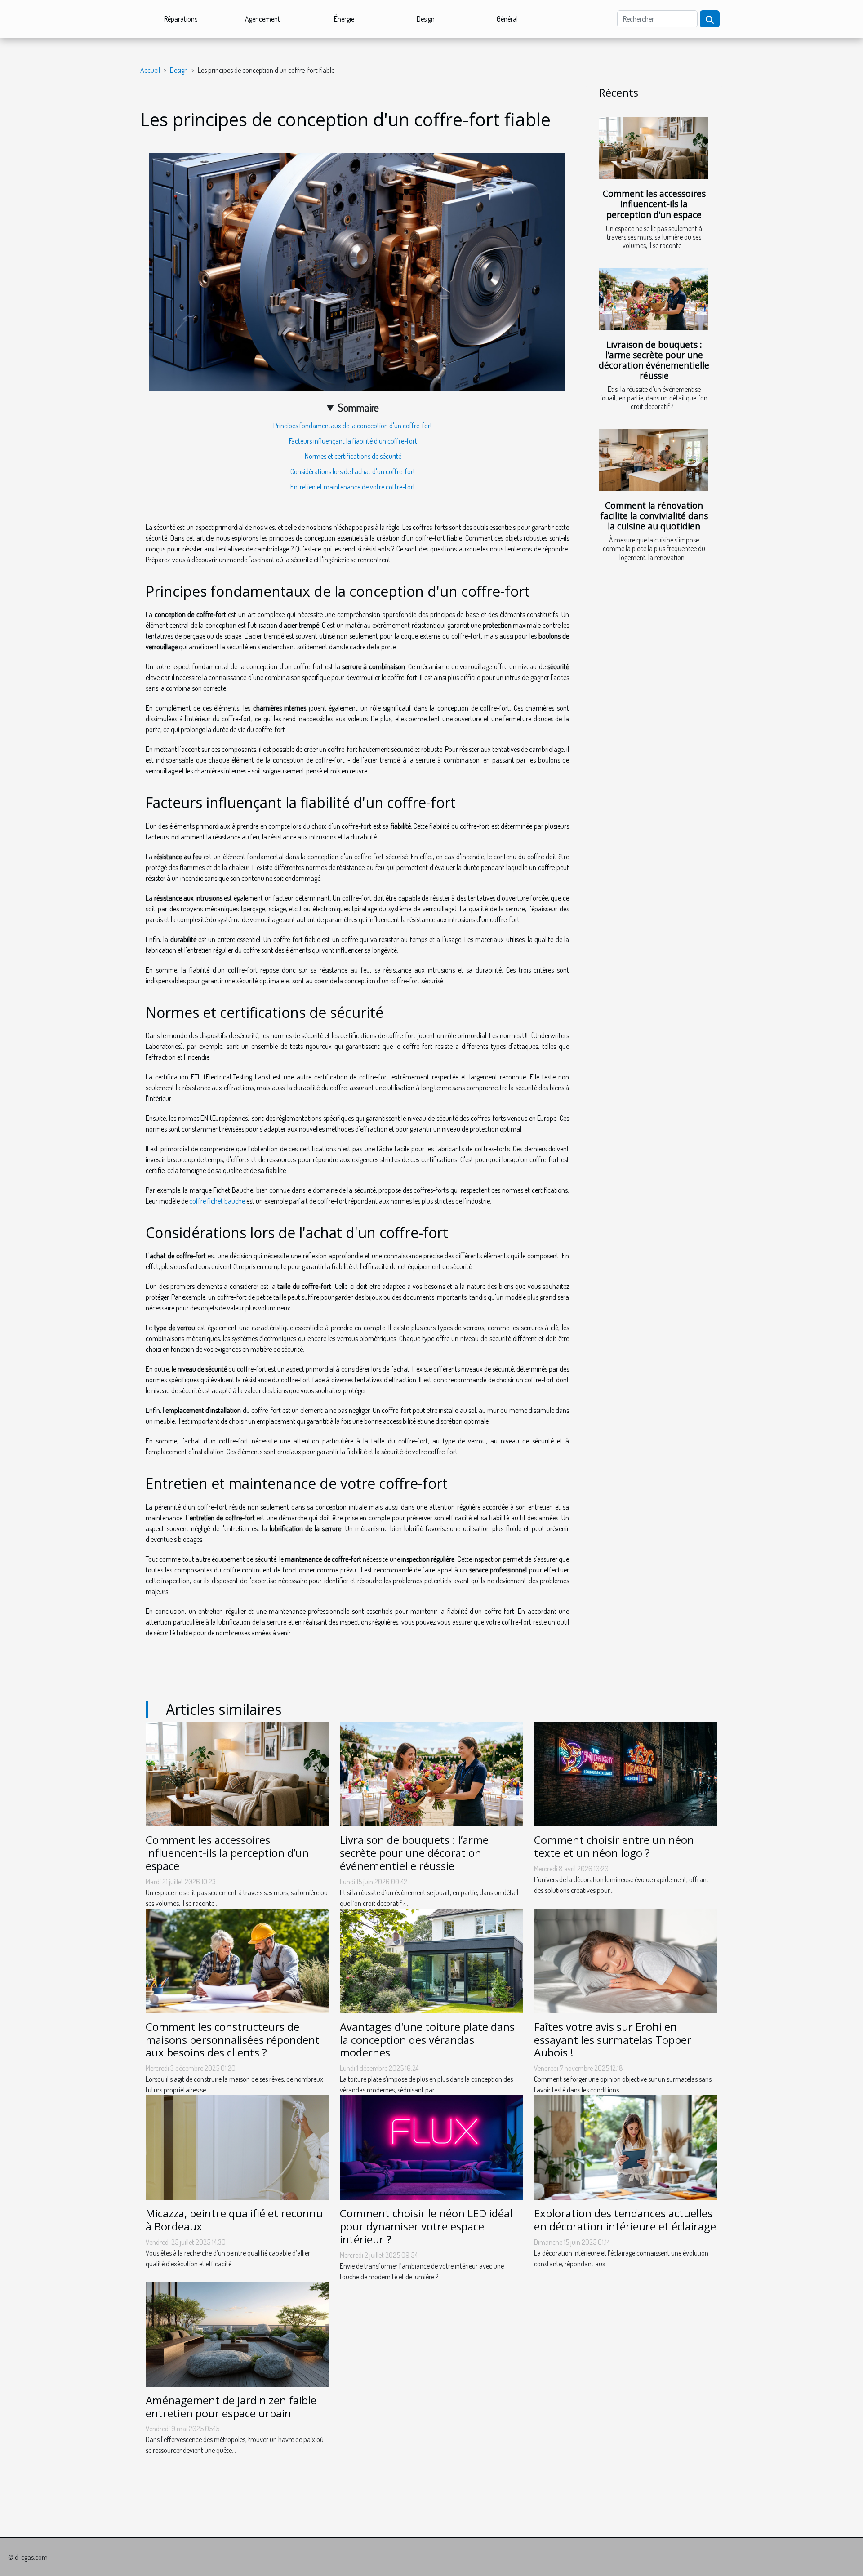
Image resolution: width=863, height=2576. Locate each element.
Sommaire (358, 407)
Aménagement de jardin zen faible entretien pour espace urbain (231, 2407)
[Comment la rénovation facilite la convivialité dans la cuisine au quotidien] (653, 460)
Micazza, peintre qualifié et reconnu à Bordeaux (234, 2220)
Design (426, 19)
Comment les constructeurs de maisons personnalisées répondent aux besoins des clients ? (233, 2040)
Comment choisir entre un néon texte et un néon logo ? (614, 1846)
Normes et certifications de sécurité (353, 456)
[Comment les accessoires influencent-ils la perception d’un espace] (653, 149)
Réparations (181, 19)
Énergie (344, 19)
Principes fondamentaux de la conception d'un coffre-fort (353, 426)
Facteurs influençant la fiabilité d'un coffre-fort (353, 441)
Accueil (150, 70)
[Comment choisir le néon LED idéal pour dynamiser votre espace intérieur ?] (431, 2147)
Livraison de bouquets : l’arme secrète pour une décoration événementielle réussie (654, 360)
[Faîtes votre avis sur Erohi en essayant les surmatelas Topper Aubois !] (626, 1960)
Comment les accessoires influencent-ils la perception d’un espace (654, 204)
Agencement (262, 19)
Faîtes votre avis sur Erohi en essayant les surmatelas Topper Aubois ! (613, 2040)
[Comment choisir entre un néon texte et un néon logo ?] (626, 1773)
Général (507, 19)
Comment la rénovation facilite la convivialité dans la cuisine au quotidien (654, 516)
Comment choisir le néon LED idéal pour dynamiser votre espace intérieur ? (426, 2226)
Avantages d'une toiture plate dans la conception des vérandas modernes (427, 2040)
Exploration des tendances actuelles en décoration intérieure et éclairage (625, 2220)
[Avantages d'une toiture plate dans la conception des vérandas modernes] (431, 1960)
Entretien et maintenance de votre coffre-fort (353, 487)
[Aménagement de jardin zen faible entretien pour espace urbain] (237, 2333)
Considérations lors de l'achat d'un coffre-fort (353, 471)
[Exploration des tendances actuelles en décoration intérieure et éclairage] (626, 2147)
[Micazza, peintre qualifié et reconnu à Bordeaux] (237, 2147)
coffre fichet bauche (217, 1201)
